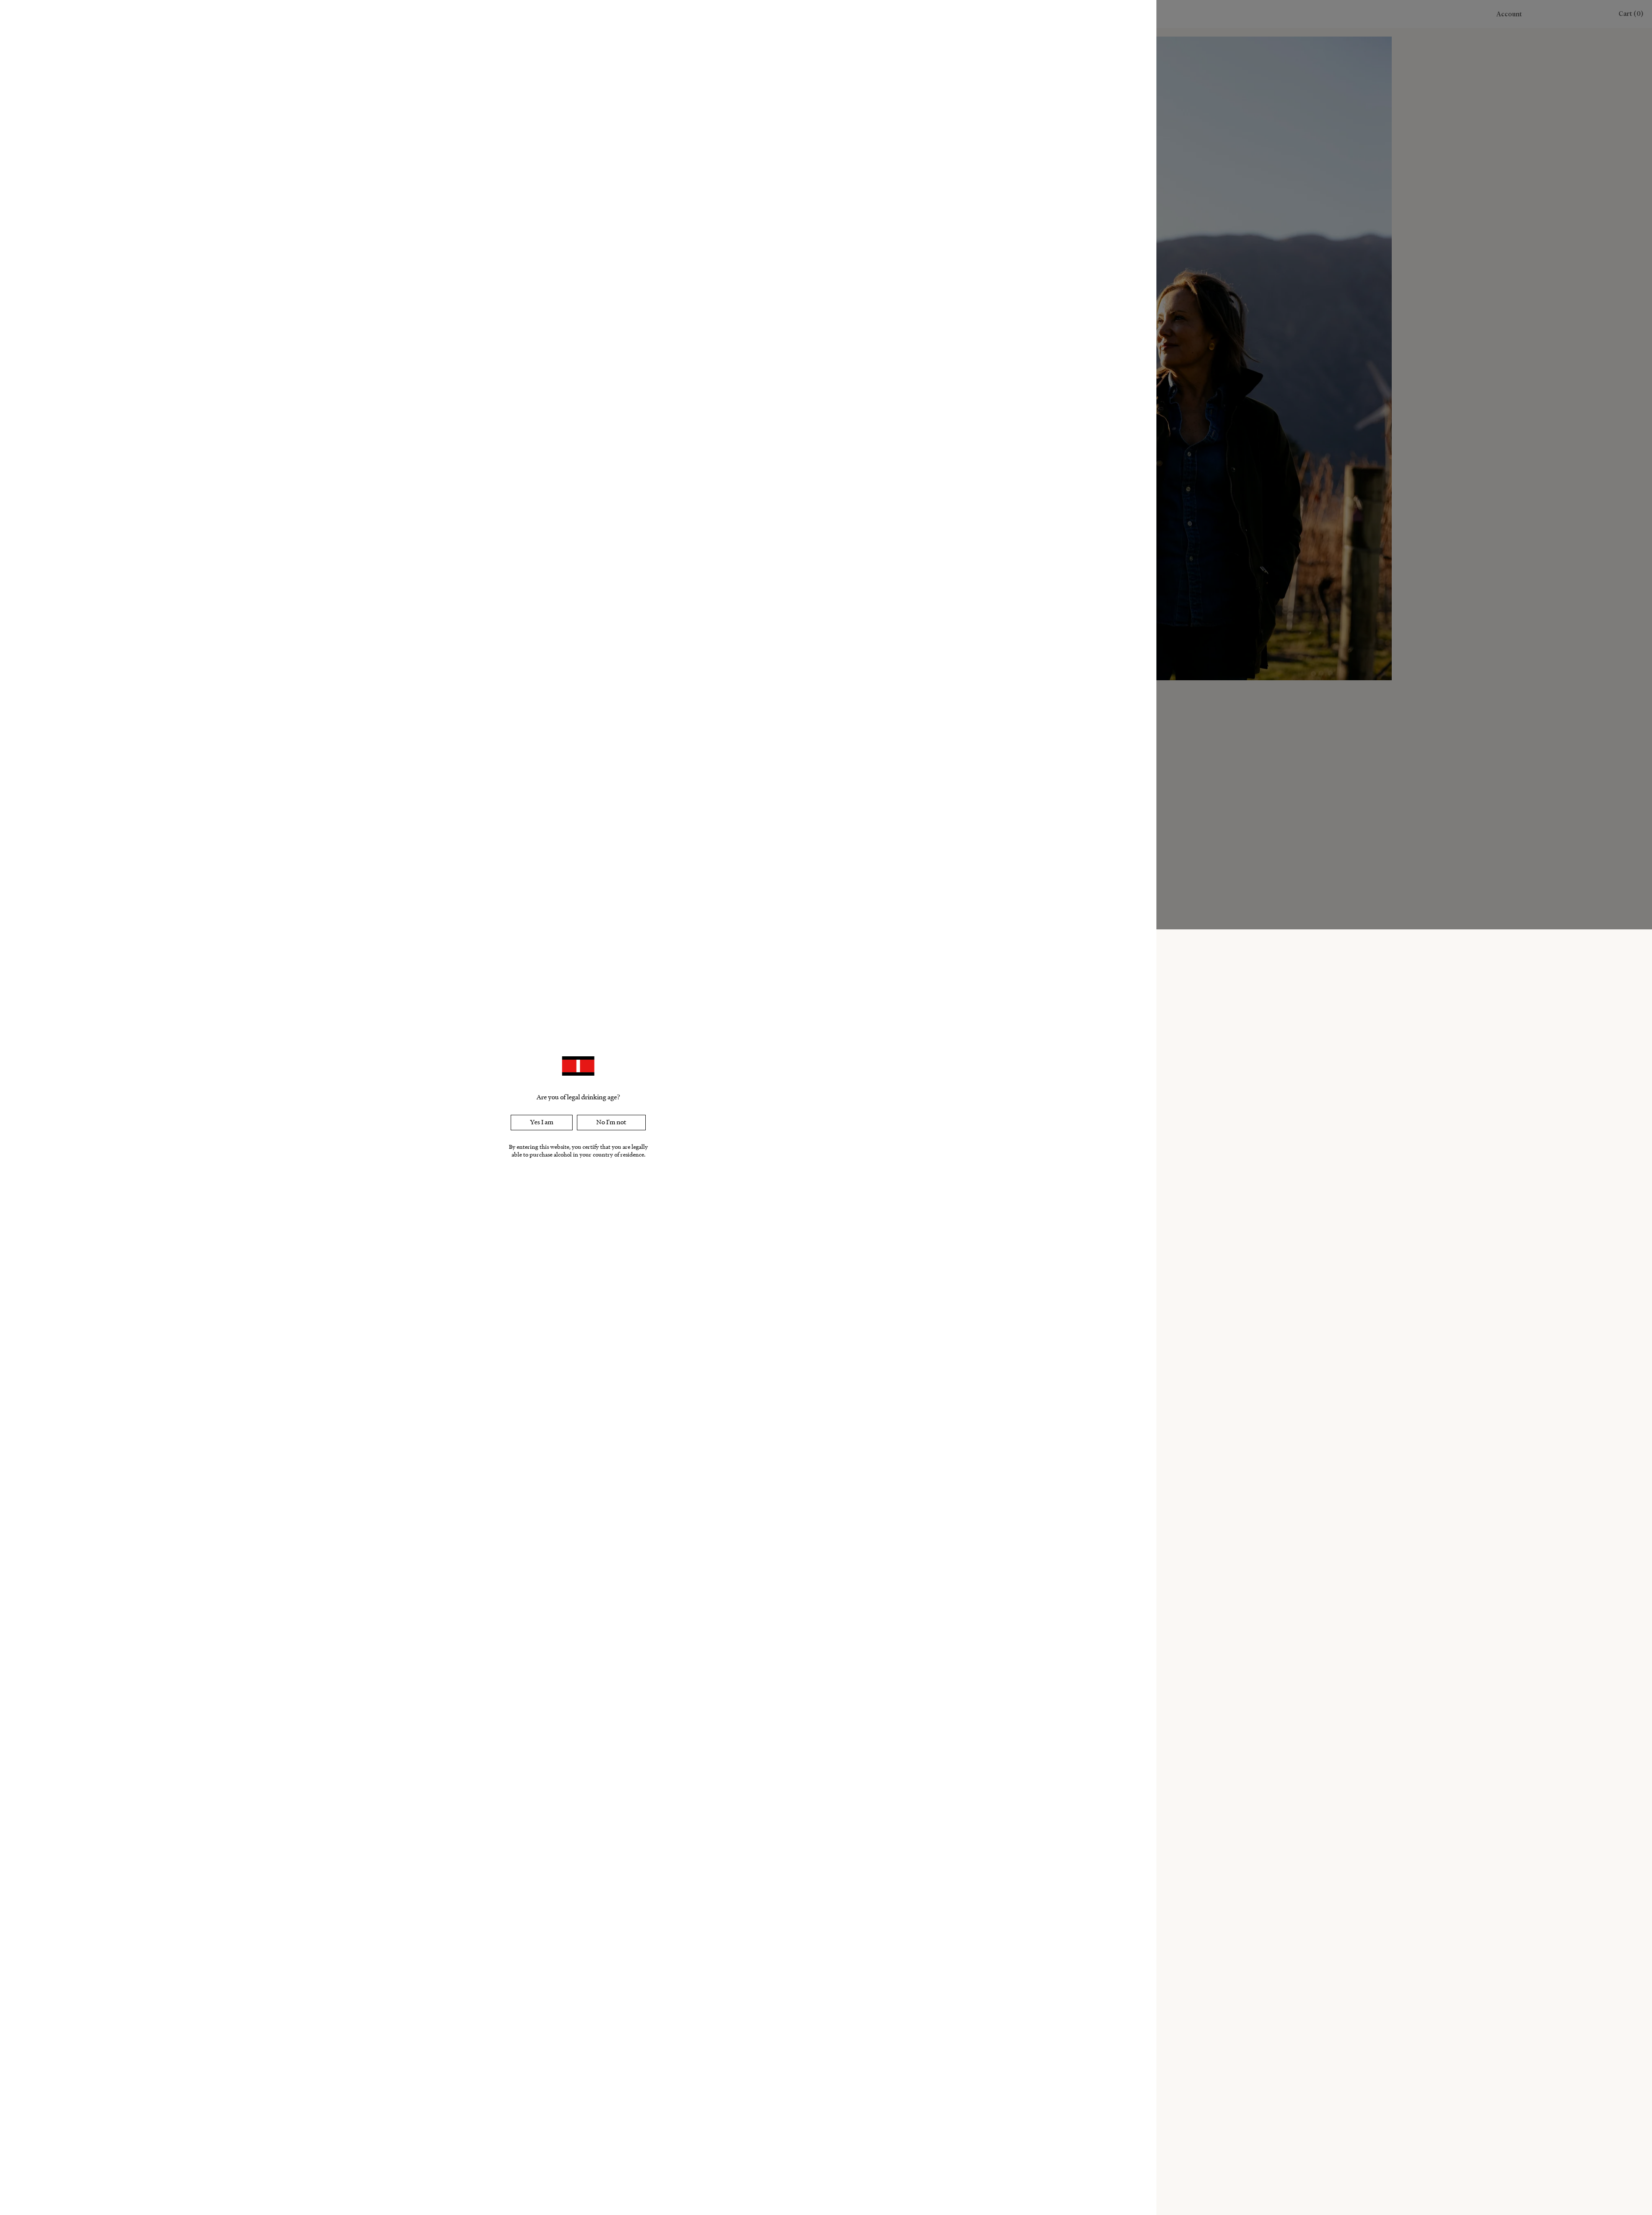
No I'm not (611, 1122)
